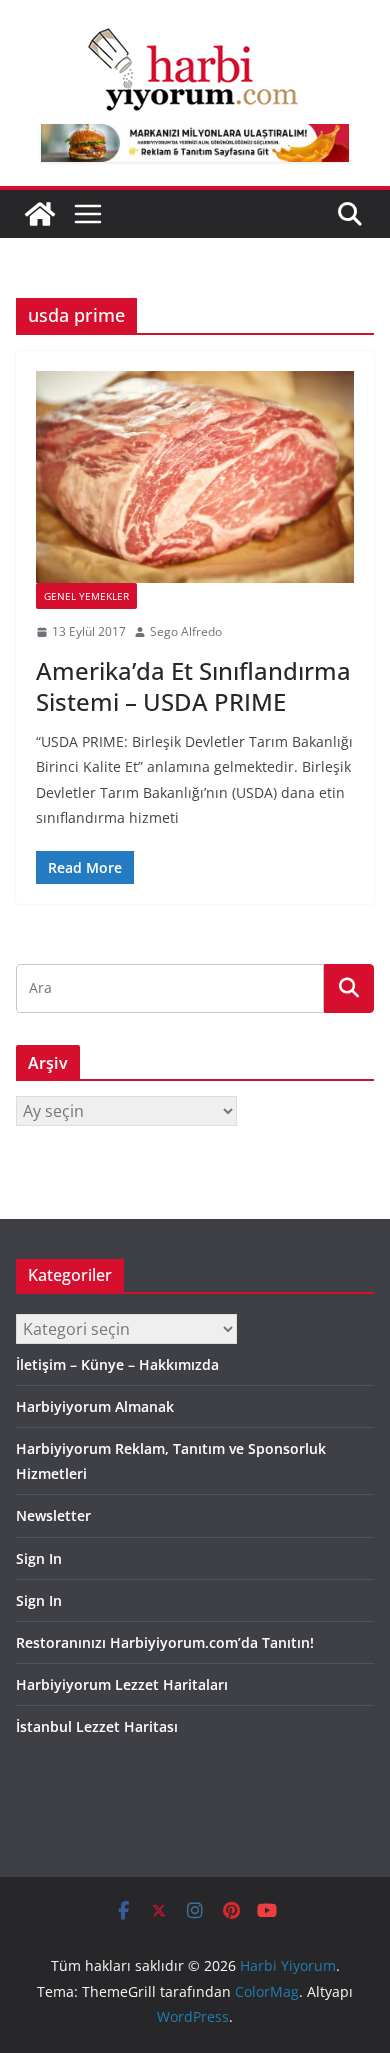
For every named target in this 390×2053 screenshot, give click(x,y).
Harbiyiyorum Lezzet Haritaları (122, 1684)
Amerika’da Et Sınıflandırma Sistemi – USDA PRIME (193, 686)
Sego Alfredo (186, 631)
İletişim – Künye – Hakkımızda (117, 1364)
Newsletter (53, 1515)
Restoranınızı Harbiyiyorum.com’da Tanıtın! (165, 1642)
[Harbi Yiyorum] (40, 214)
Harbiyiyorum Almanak (95, 1406)
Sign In (39, 1558)
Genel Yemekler (86, 596)
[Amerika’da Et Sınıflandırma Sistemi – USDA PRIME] (195, 477)
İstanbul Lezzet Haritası (97, 1726)
